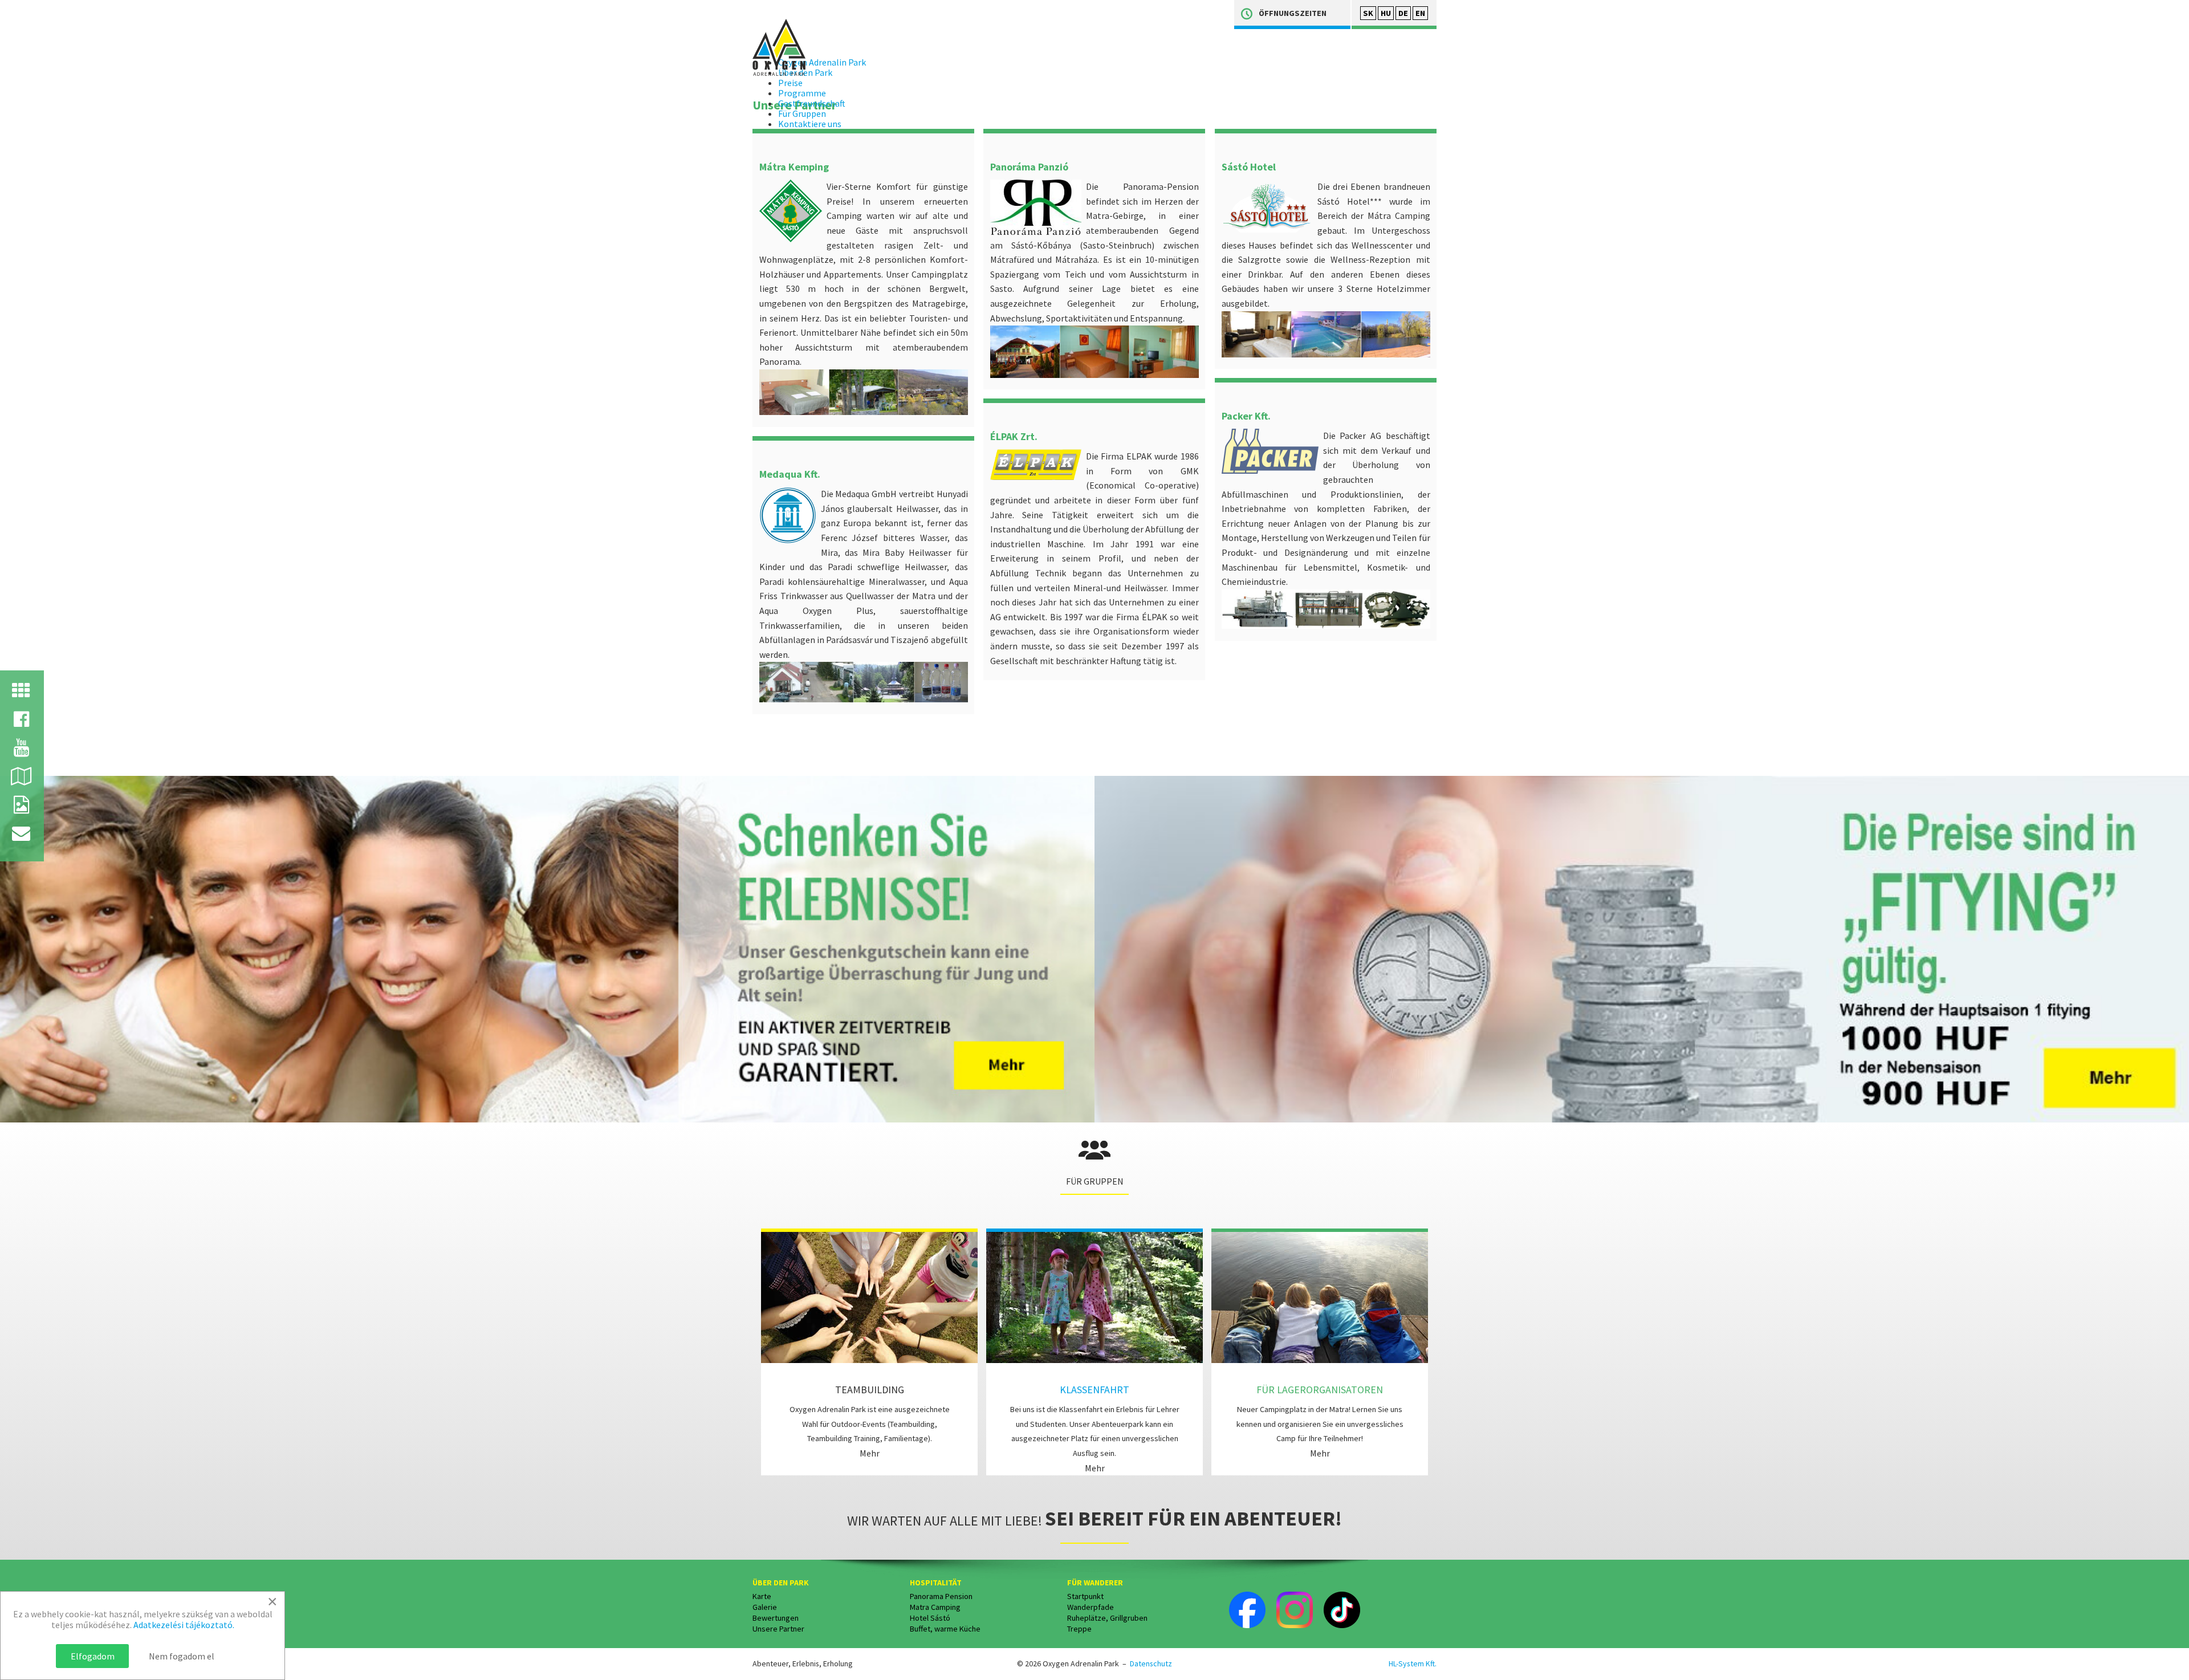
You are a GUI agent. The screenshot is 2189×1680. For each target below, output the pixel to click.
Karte (762, 1596)
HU (1386, 13)
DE (1403, 13)
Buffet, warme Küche (945, 1629)
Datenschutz (1151, 1663)
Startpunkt (1085, 1596)
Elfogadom (93, 1656)
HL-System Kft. (1413, 1663)
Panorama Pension (941, 1596)
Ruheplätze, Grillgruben (1107, 1618)
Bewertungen (776, 1618)
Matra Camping (935, 1607)
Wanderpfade (1091, 1607)
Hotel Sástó (930, 1618)
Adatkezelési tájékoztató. (184, 1625)
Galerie (765, 1607)
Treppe (1079, 1629)
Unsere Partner (778, 1629)
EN (1420, 13)
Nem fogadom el (182, 1656)
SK (1368, 13)
